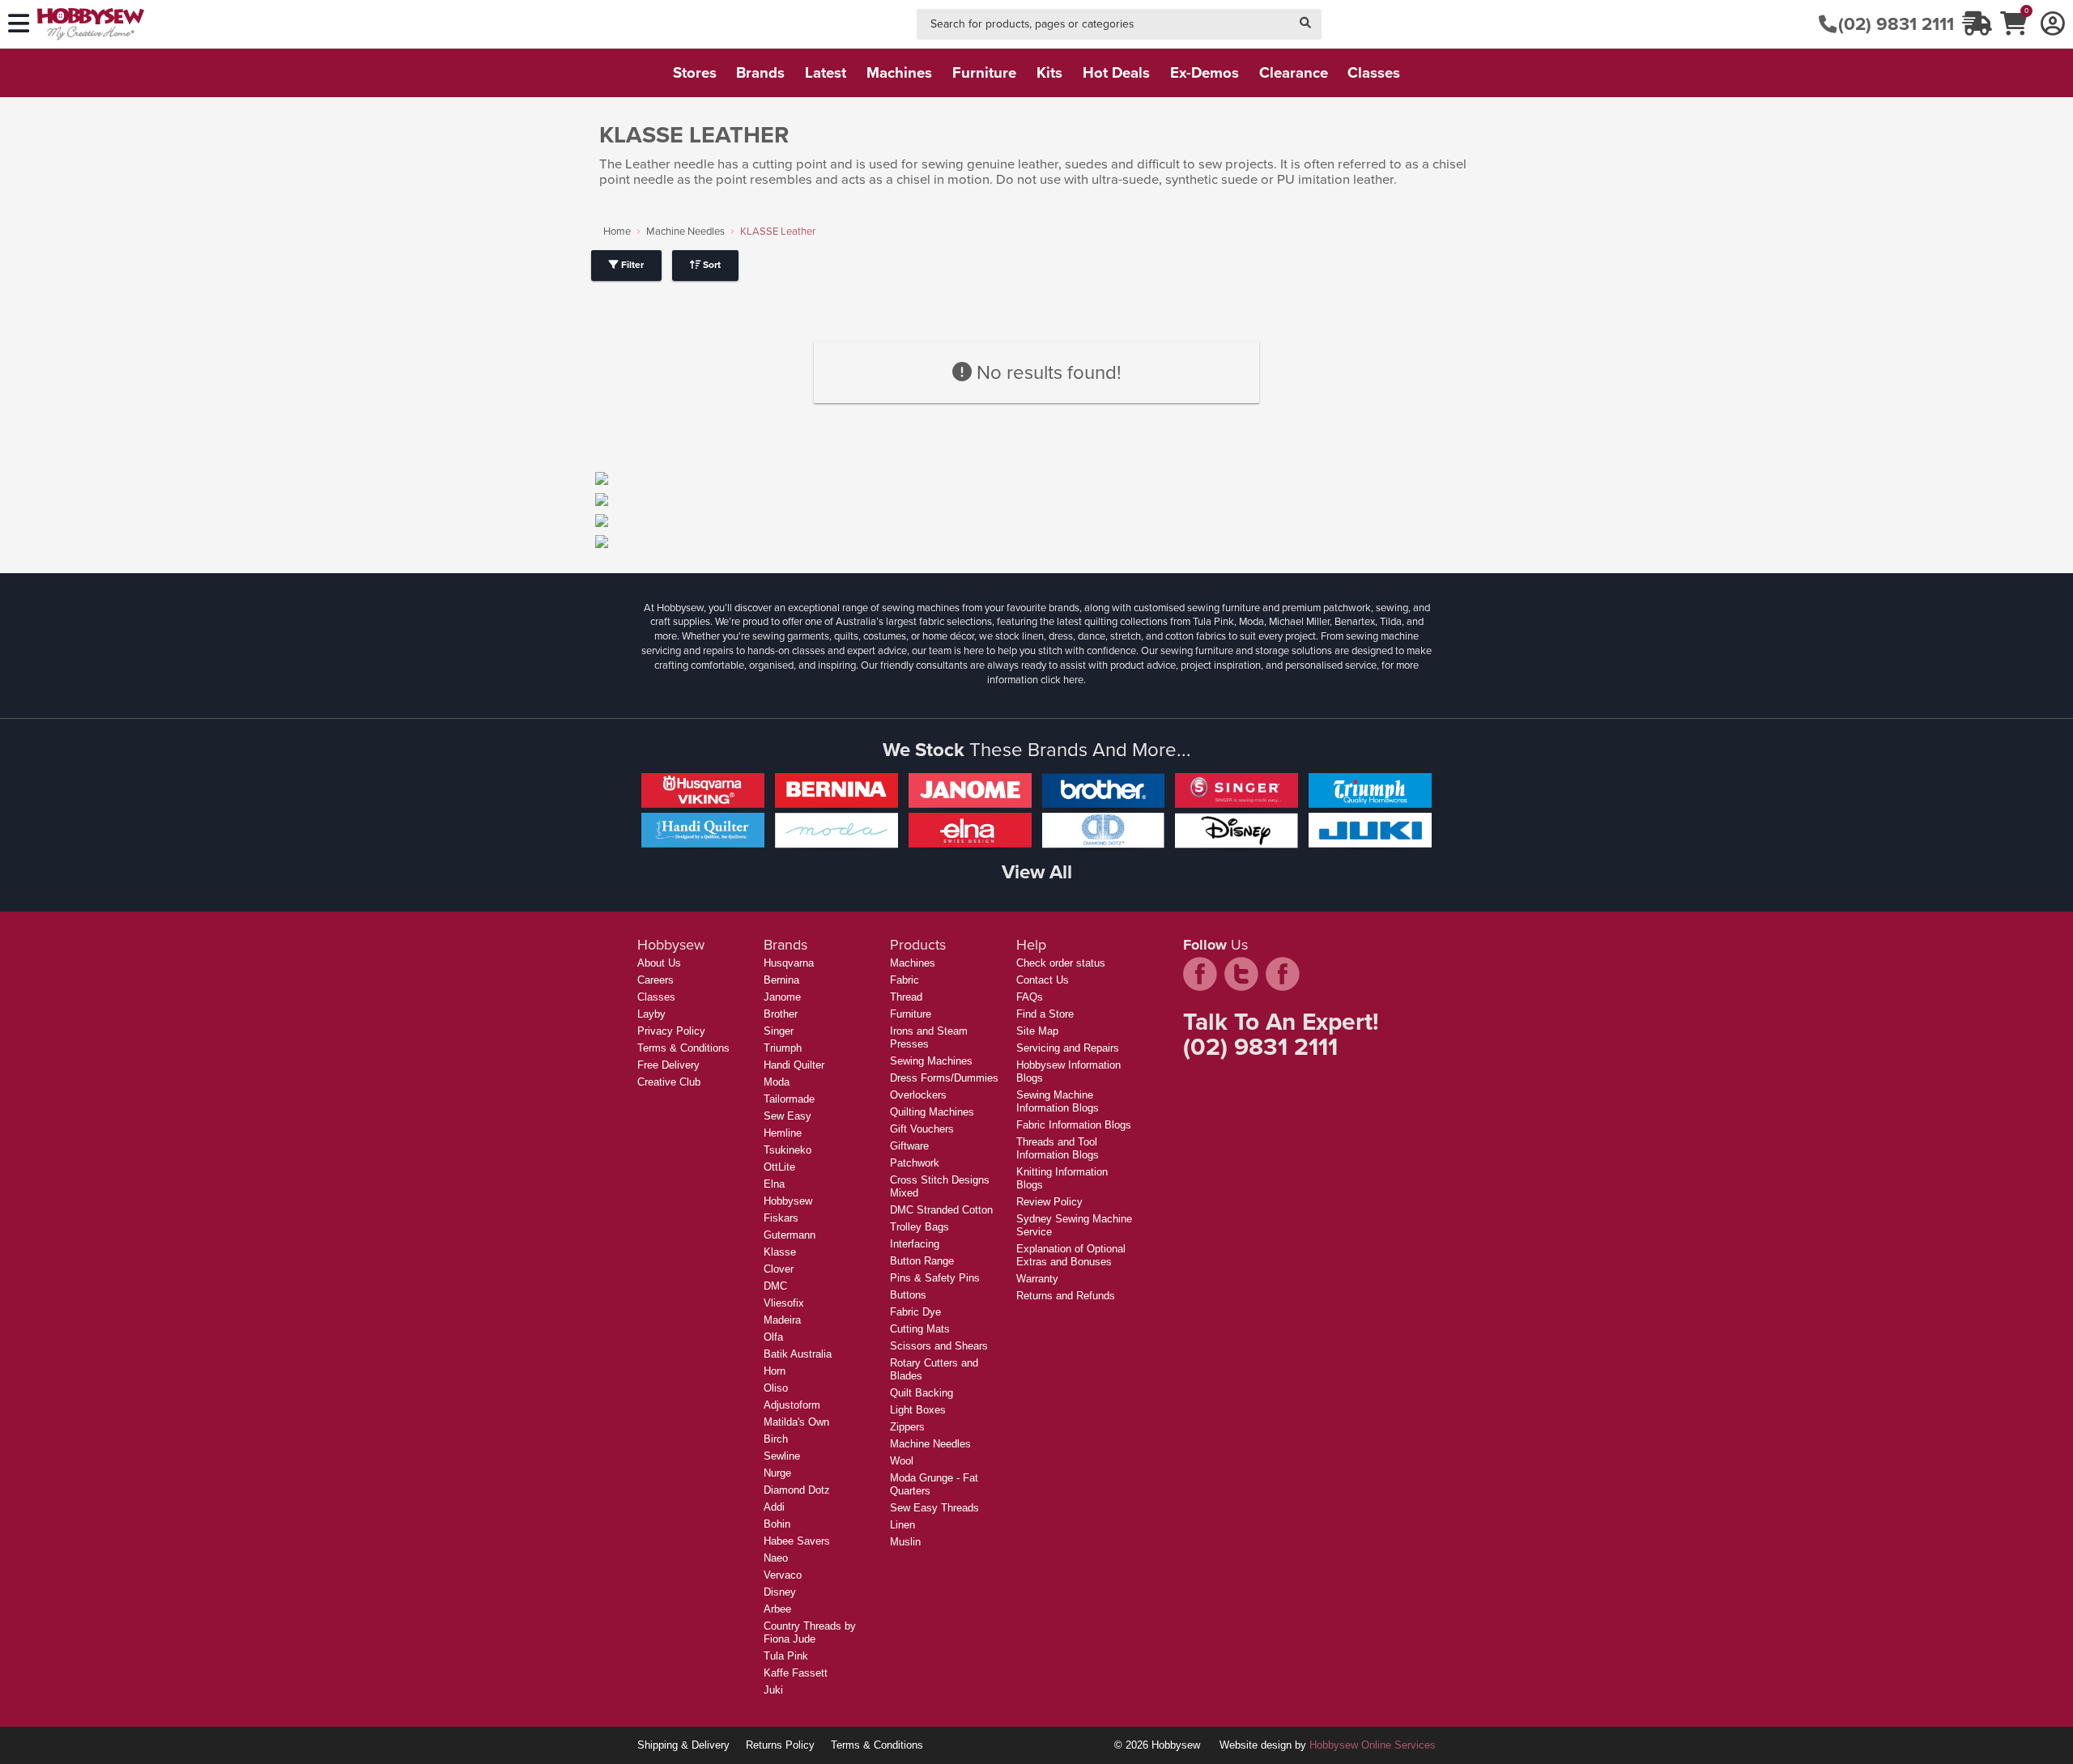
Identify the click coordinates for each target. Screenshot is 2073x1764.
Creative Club (669, 1082)
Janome (782, 997)
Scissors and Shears (939, 1346)
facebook (1200, 974)
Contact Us (1043, 980)
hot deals (1116, 72)
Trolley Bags (919, 1227)
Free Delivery (668, 1065)
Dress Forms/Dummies (944, 1078)
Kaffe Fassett (796, 1673)
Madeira (782, 1320)
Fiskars (781, 1218)
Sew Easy (787, 1116)
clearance (1294, 72)
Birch (776, 1439)
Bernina (781, 980)
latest (826, 72)
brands (760, 72)
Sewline (782, 1456)
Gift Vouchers (922, 1129)
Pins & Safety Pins (935, 1278)
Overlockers (918, 1095)
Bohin (777, 1524)
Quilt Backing (922, 1393)
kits (1049, 72)
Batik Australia (798, 1354)
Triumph (783, 1048)
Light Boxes (918, 1410)
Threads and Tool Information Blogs (1058, 1148)
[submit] (1305, 25)
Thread (906, 997)
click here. (1063, 680)
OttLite (779, 1167)
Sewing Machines (931, 1061)
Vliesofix (784, 1303)
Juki (773, 1690)
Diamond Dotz (797, 1490)
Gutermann (790, 1235)
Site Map (1037, 1031)
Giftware (909, 1146)
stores (695, 72)
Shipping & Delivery (683, 1745)
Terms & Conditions (683, 1048)
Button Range (922, 1261)
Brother (781, 1014)
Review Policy (1049, 1202)
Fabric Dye (915, 1312)
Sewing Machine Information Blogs (1058, 1101)
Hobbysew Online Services (1373, 1745)
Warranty (1037, 1279)
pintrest (1283, 974)
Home (617, 231)
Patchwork (915, 1163)
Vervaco (783, 1575)
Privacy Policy (671, 1031)
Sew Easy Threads (934, 1508)
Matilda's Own (796, 1422)
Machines (913, 963)
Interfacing (915, 1244)
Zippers (907, 1427)
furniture (984, 72)
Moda (777, 1082)
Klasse (780, 1252)
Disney (780, 1592)
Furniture (911, 1014)
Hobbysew (788, 1201)
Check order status (1061, 963)
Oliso (776, 1388)
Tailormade (789, 1099)
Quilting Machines (932, 1112)
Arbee (777, 1609)
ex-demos (1205, 72)
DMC (775, 1286)
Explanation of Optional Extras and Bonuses (1071, 1255)
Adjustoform (792, 1405)
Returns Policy (780, 1745)
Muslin (905, 1542)
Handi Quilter (794, 1065)
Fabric (905, 980)
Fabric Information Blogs (1074, 1125)
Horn (775, 1371)
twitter (1241, 974)
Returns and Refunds (1066, 1296)
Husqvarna (789, 963)
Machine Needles (685, 231)
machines (899, 72)
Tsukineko (787, 1150)
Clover (779, 1269)
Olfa (773, 1337)
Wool (902, 1461)
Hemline (783, 1133)
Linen (902, 1525)
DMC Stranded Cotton (941, 1210)
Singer (779, 1031)
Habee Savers (797, 1541)
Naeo (776, 1558)
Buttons (908, 1295)
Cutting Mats (920, 1329)
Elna (774, 1184)
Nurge (777, 1473)
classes (1374, 72)
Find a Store (1045, 1014)
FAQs (1030, 997)
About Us (659, 963)
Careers (656, 980)
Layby (651, 1014)
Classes (656, 997)
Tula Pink (786, 1656)
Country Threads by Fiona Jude (810, 1632)
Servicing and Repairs (1068, 1048)
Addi (774, 1507)
